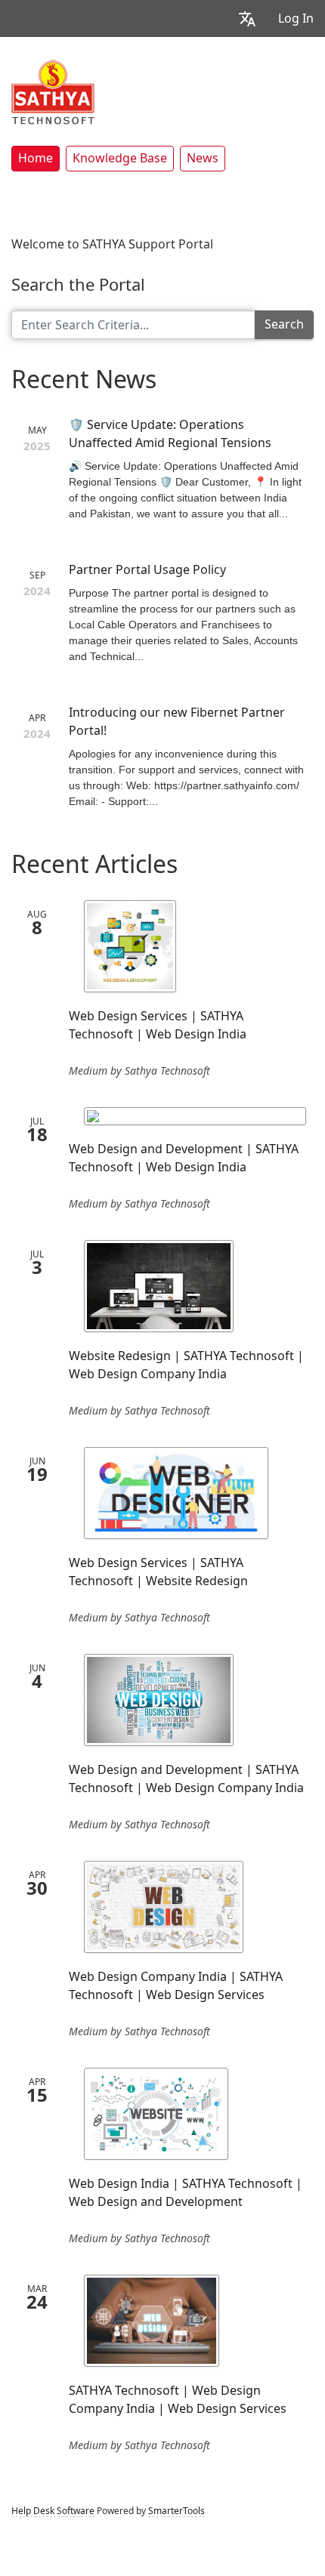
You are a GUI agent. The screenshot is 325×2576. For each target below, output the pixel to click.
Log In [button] (296, 19)
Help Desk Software (53, 2511)
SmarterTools (176, 2511)
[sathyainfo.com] (53, 91)
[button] (247, 19)
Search (284, 324)
